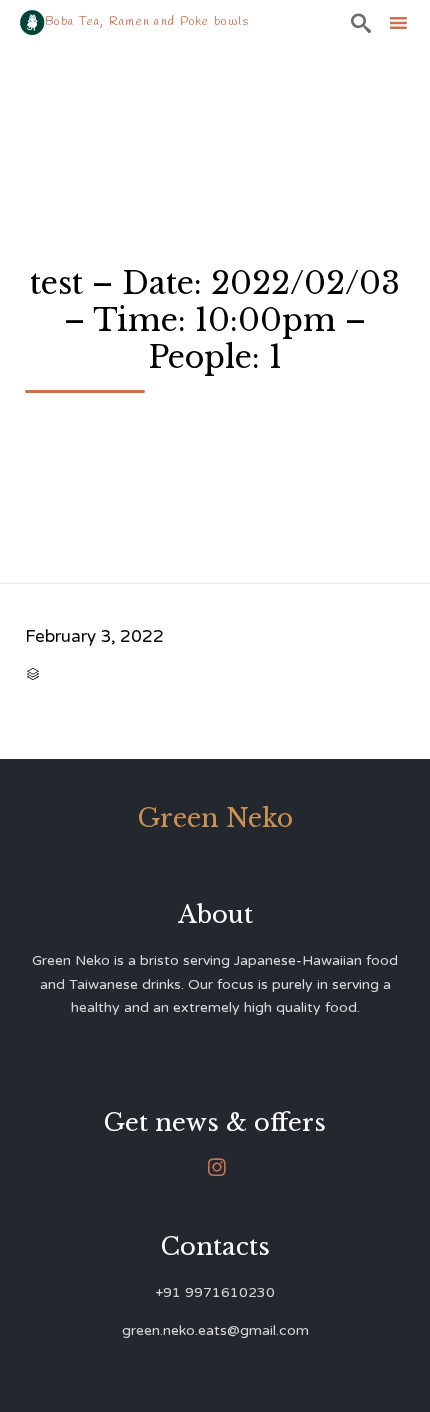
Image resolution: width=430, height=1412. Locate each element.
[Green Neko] (32, 22)
